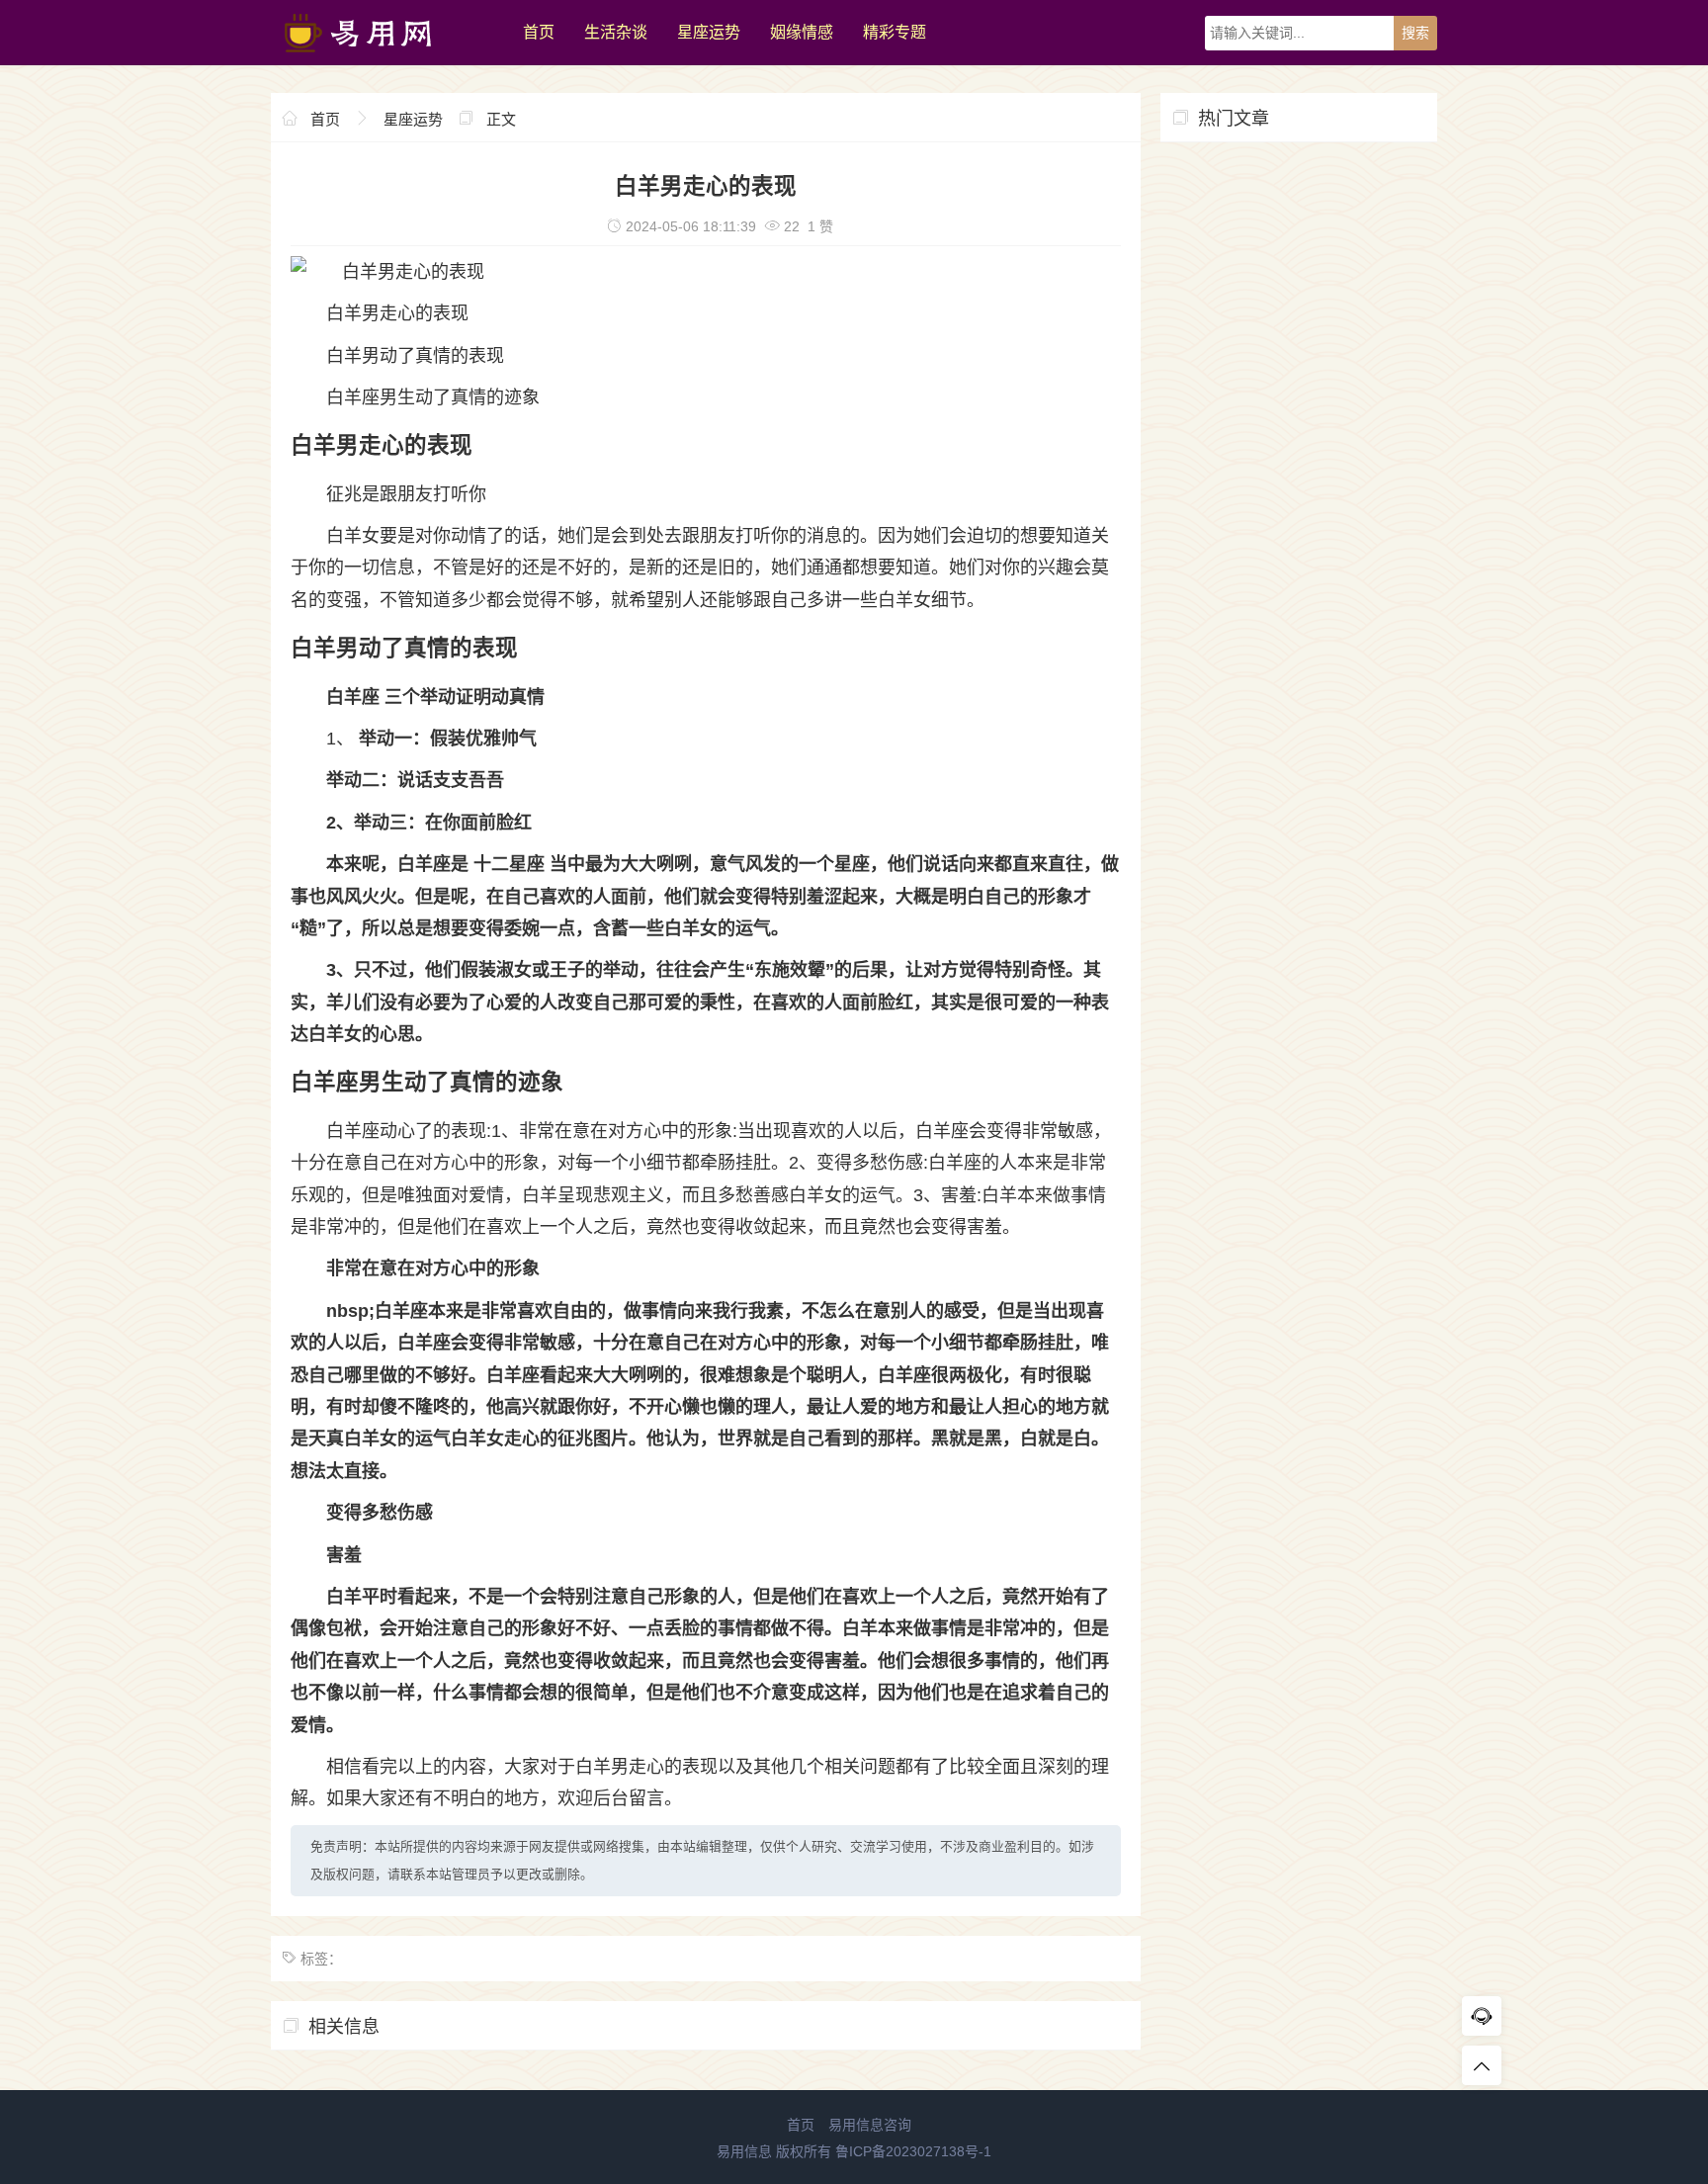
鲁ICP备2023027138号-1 (913, 2151)
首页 (539, 32)
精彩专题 (895, 32)
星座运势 (709, 32)
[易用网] (387, 60)
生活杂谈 (616, 32)
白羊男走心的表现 (397, 313)
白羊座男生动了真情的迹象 (433, 397)
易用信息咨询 (870, 2125)
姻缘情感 (802, 32)
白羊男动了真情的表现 (415, 356)
